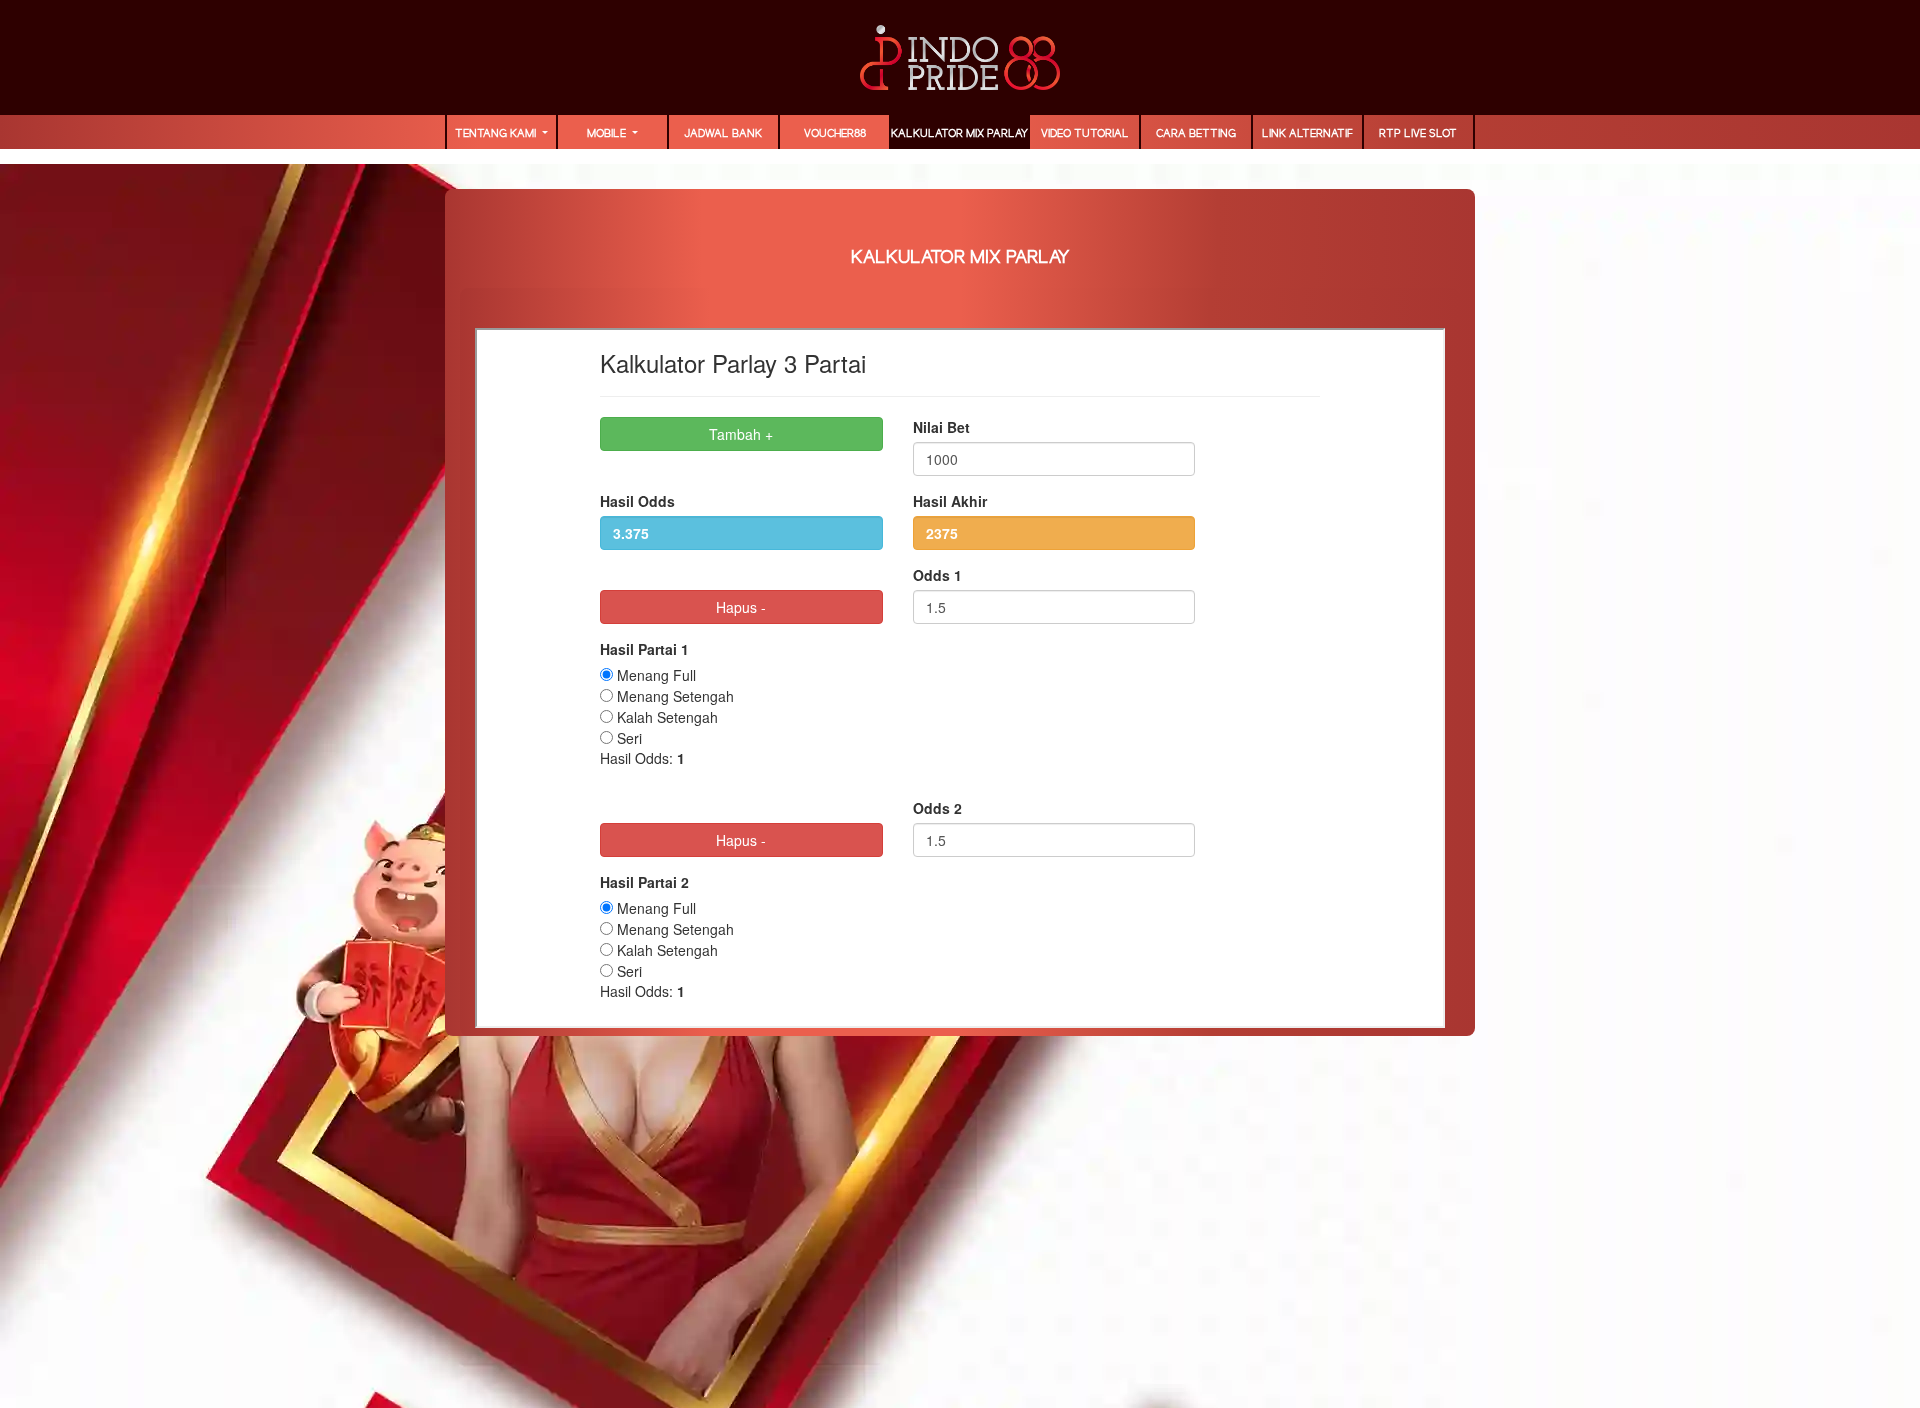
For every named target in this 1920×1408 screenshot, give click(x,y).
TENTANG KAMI (497, 134)
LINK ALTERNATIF (1307, 134)
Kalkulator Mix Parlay (959, 134)
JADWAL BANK (723, 134)
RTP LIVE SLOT (1418, 134)
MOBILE (608, 134)
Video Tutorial (1085, 134)
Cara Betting (1196, 134)
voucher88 (835, 134)
